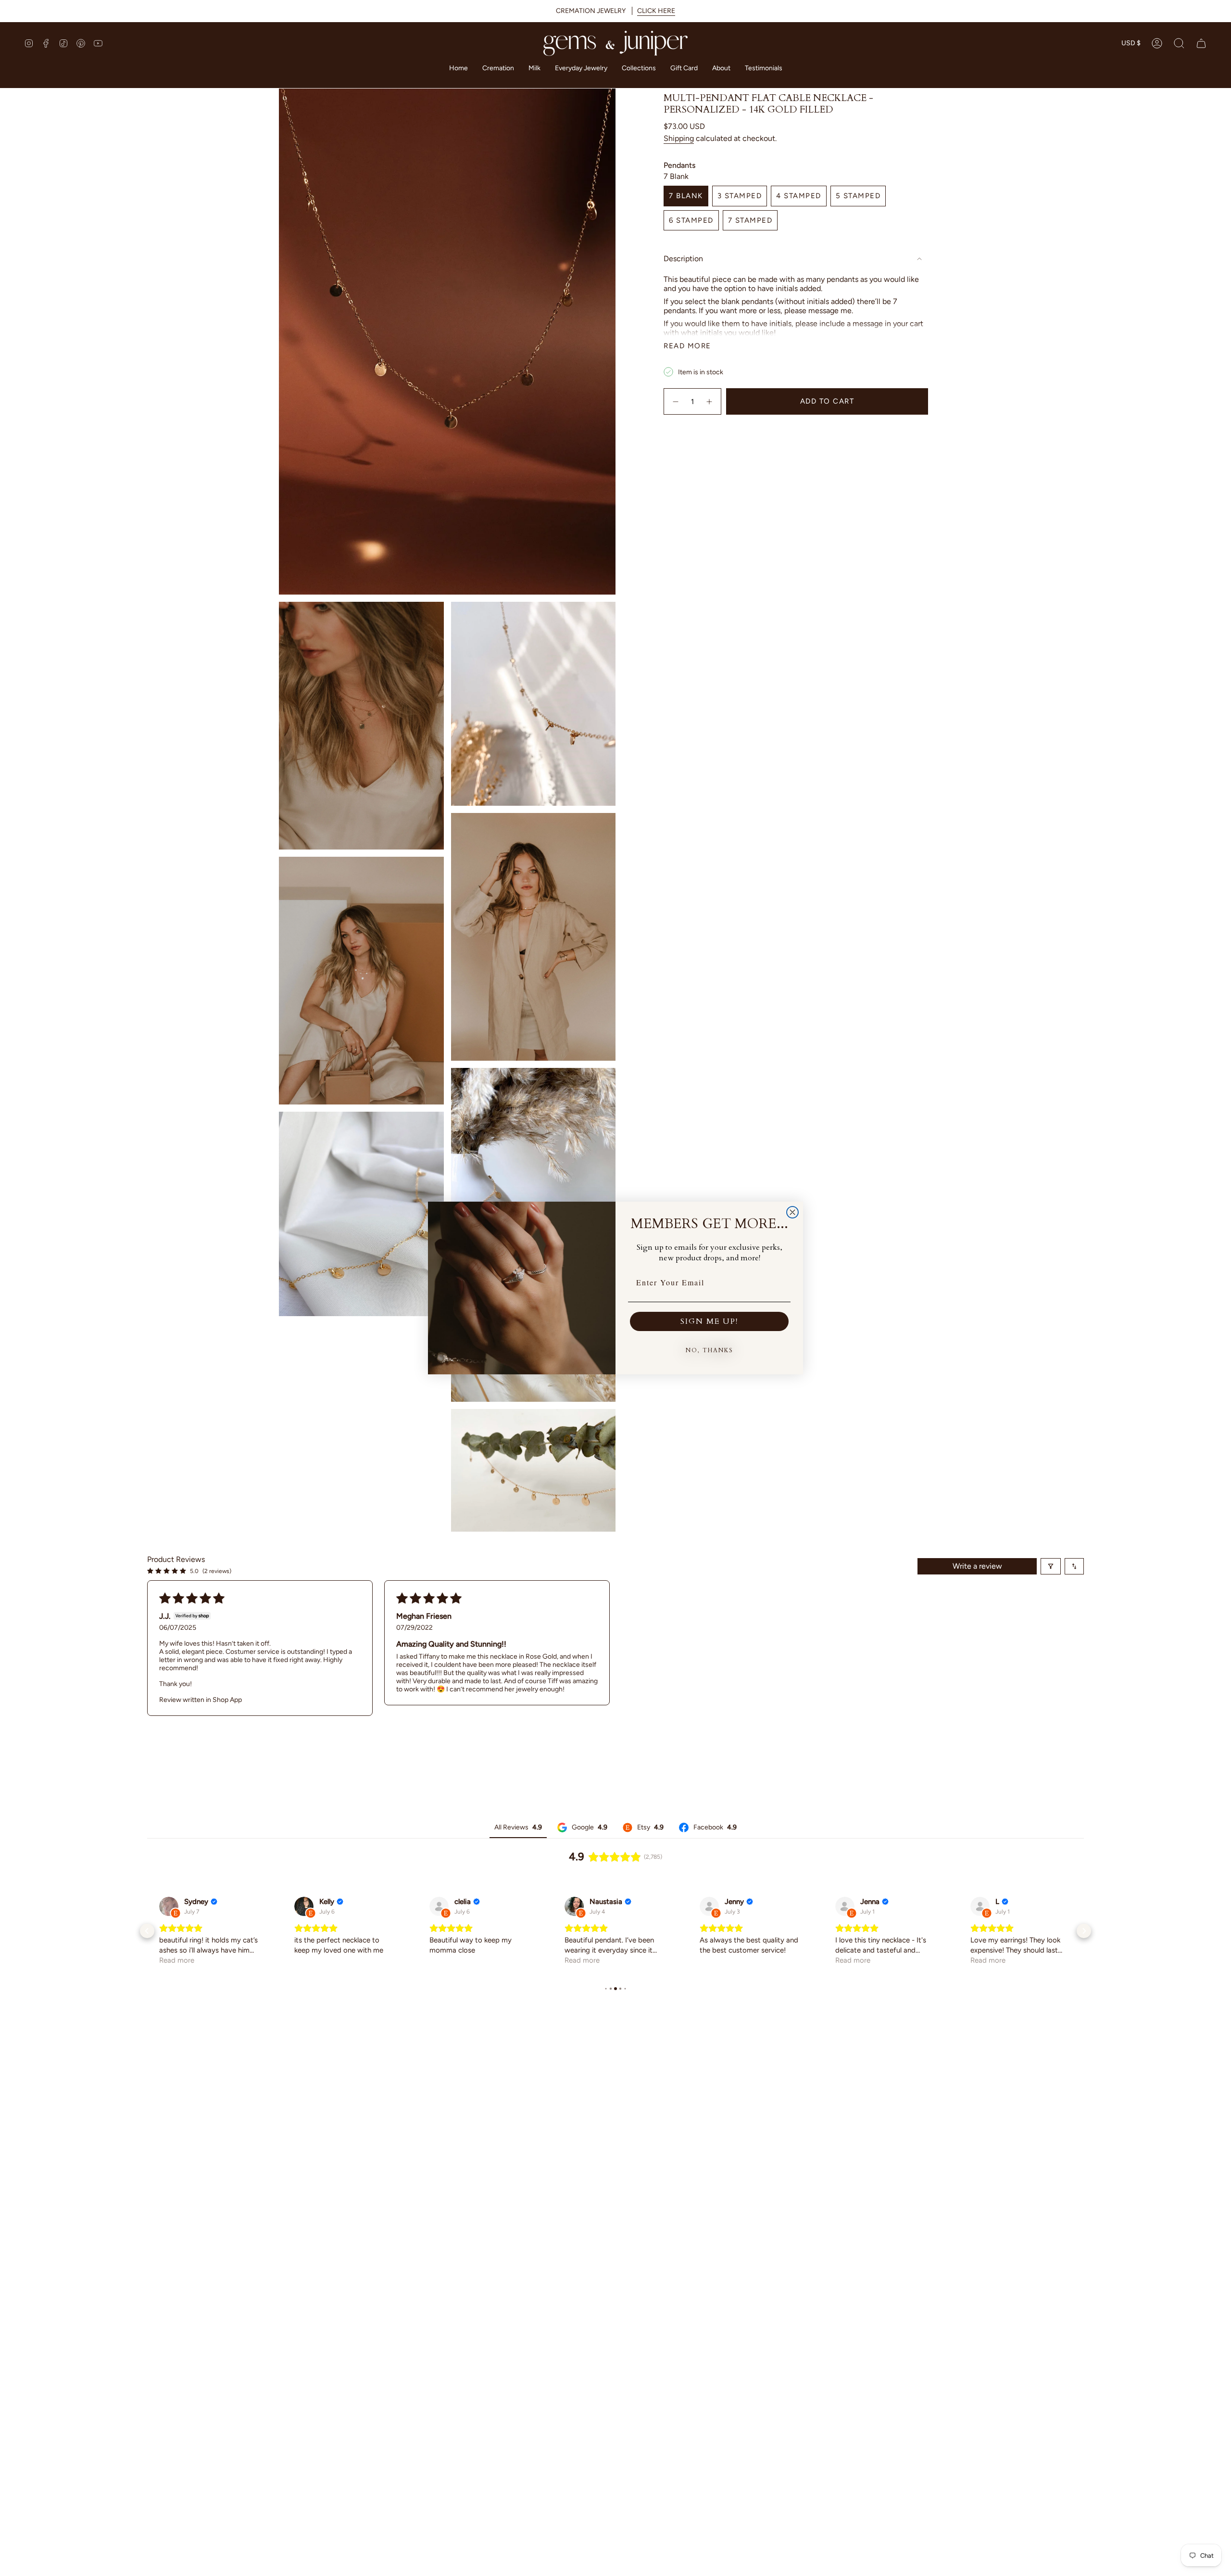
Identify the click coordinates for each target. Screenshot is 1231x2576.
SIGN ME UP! (709, 1321)
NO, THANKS (710, 1350)
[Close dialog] (792, 1212)
